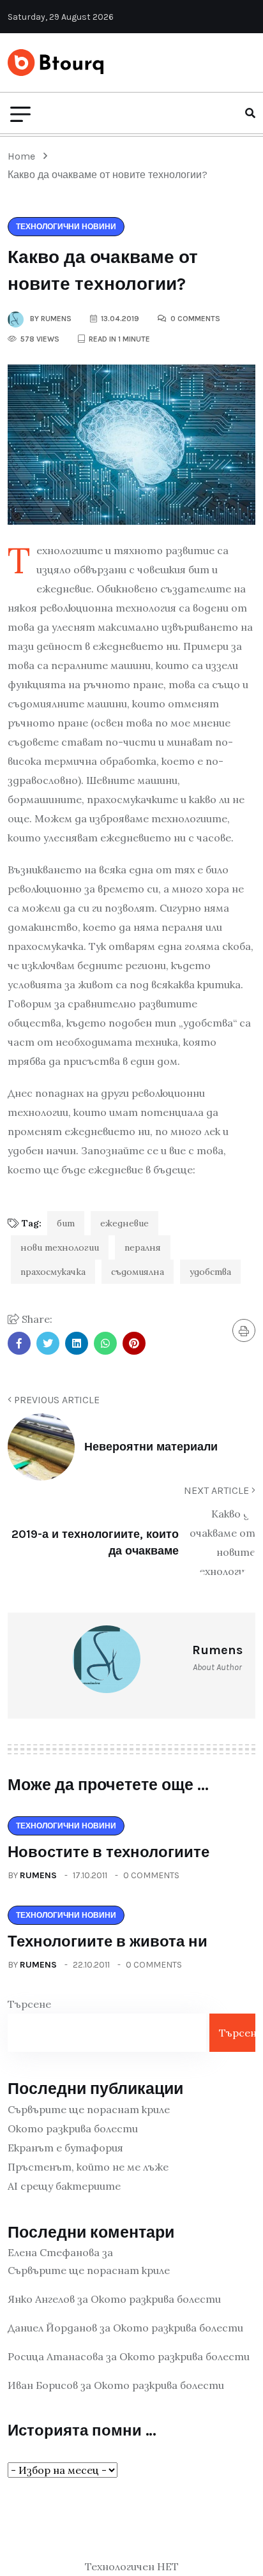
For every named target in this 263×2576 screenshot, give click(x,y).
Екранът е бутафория (65, 2148)
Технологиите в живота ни (108, 1941)
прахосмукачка (53, 1272)
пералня (143, 1247)
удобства (210, 1272)
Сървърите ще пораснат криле (89, 2109)
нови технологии (60, 1247)
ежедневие (124, 1223)
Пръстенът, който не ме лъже (88, 2167)
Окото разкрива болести (73, 2128)
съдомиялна (138, 1272)
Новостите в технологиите (109, 1852)
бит (66, 1223)
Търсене (29, 2004)
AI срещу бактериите (64, 2186)
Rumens (38, 1875)
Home (24, 156)
